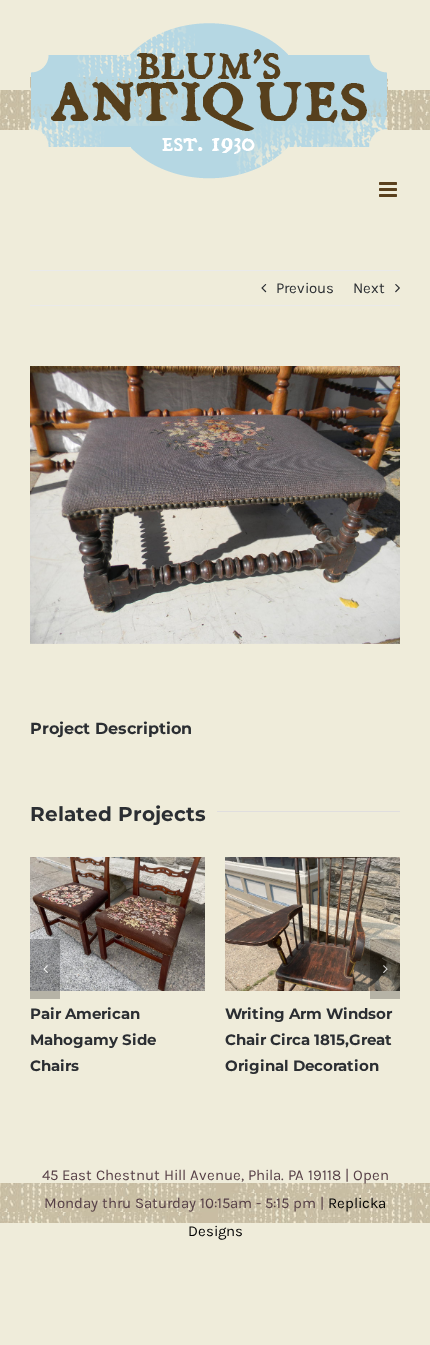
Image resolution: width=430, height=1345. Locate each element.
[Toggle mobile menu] (389, 184)
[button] (45, 963)
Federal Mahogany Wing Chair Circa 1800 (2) (329, 1034)
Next (369, 283)
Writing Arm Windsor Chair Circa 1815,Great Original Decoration (131, 1034)
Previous (305, 283)
